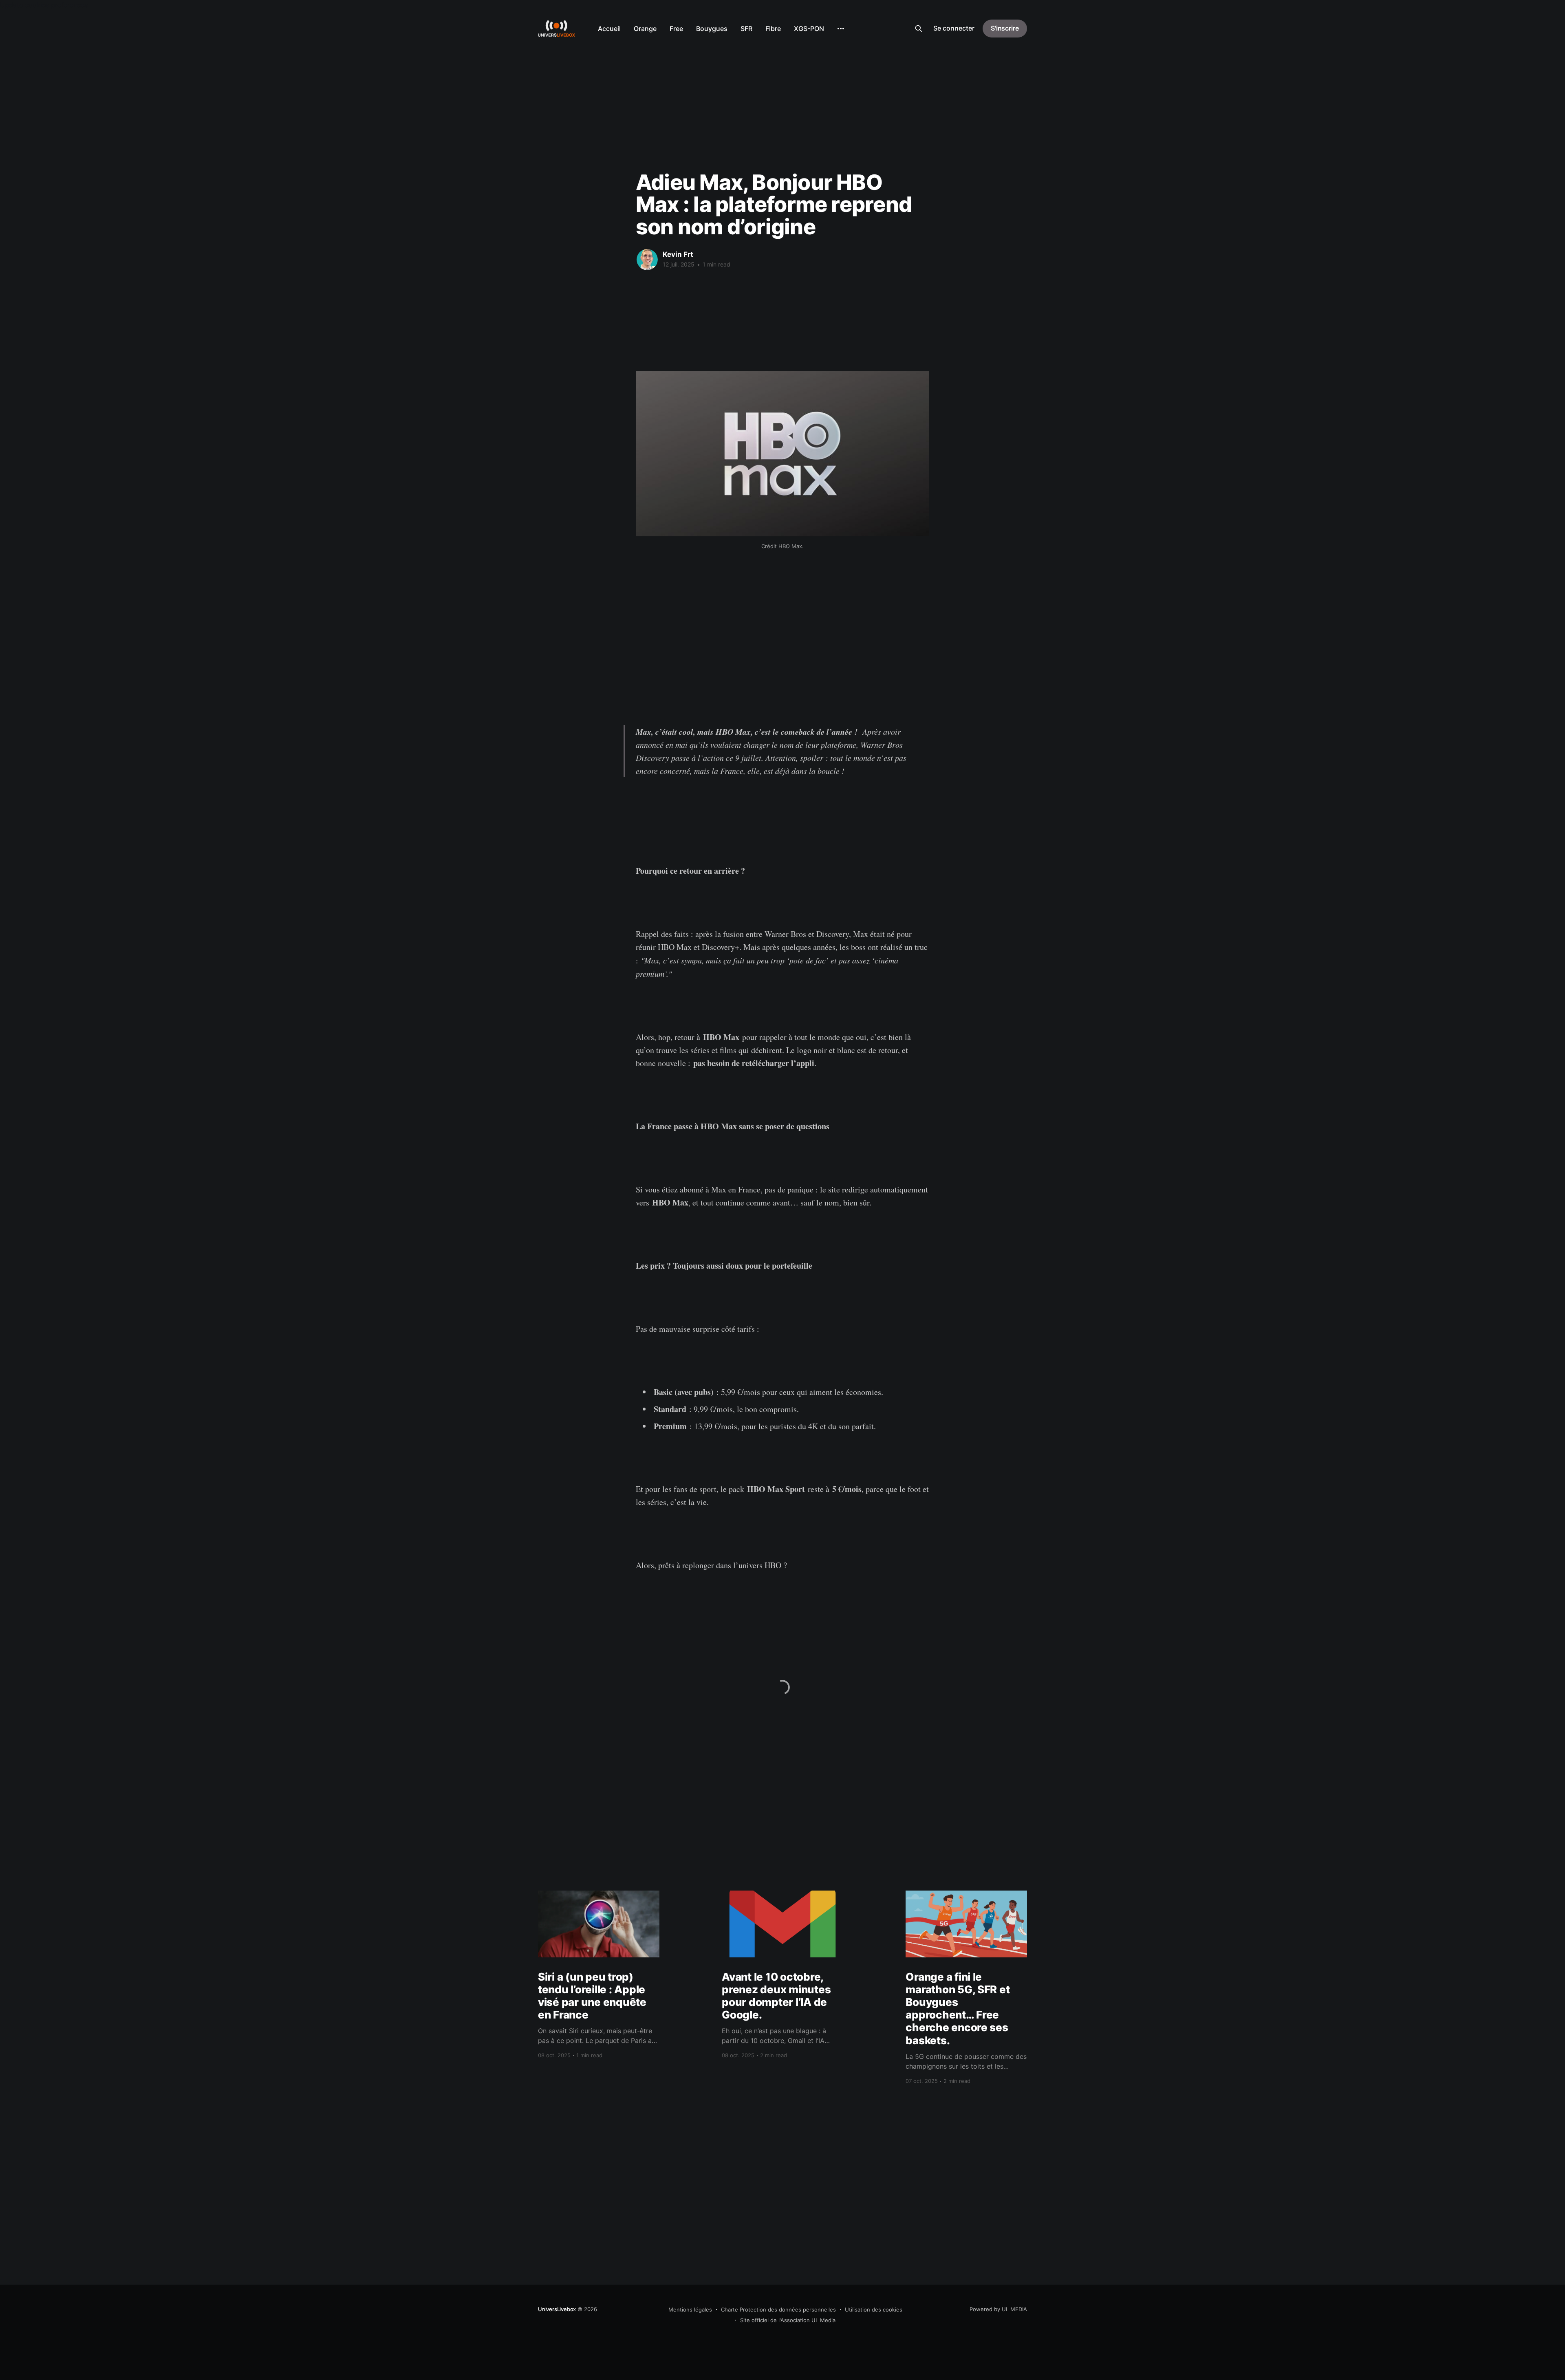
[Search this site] (919, 29)
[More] (841, 29)
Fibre (773, 29)
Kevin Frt (678, 254)
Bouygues (712, 29)
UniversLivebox (557, 2309)
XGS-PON (809, 29)
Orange (645, 29)
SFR (746, 29)
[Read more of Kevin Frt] (647, 260)
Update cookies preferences (44, 5)
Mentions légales (690, 2309)
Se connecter (954, 28)
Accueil (609, 29)
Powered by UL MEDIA (998, 2309)
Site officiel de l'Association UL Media (788, 2320)
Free (676, 29)
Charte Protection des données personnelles (778, 2309)
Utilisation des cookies (874, 2309)
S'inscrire (1005, 28)
